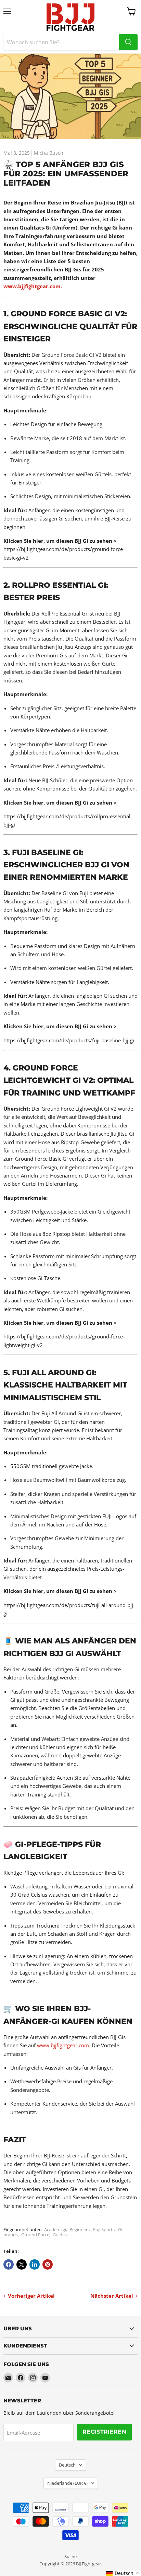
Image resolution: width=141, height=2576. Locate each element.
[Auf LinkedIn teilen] (35, 2264)
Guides (60, 2235)
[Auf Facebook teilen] (9, 2264)
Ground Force (35, 2235)
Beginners (80, 2229)
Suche (70, 2556)
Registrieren (104, 2432)
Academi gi (55, 2229)
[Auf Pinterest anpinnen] (48, 2264)
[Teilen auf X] (22, 2264)
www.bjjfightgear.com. (33, 286)
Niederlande (67, 2483)
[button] (123, 2573)
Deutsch (67, 2465)
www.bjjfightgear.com (63, 2045)
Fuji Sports (104, 2229)
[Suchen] (128, 42)
